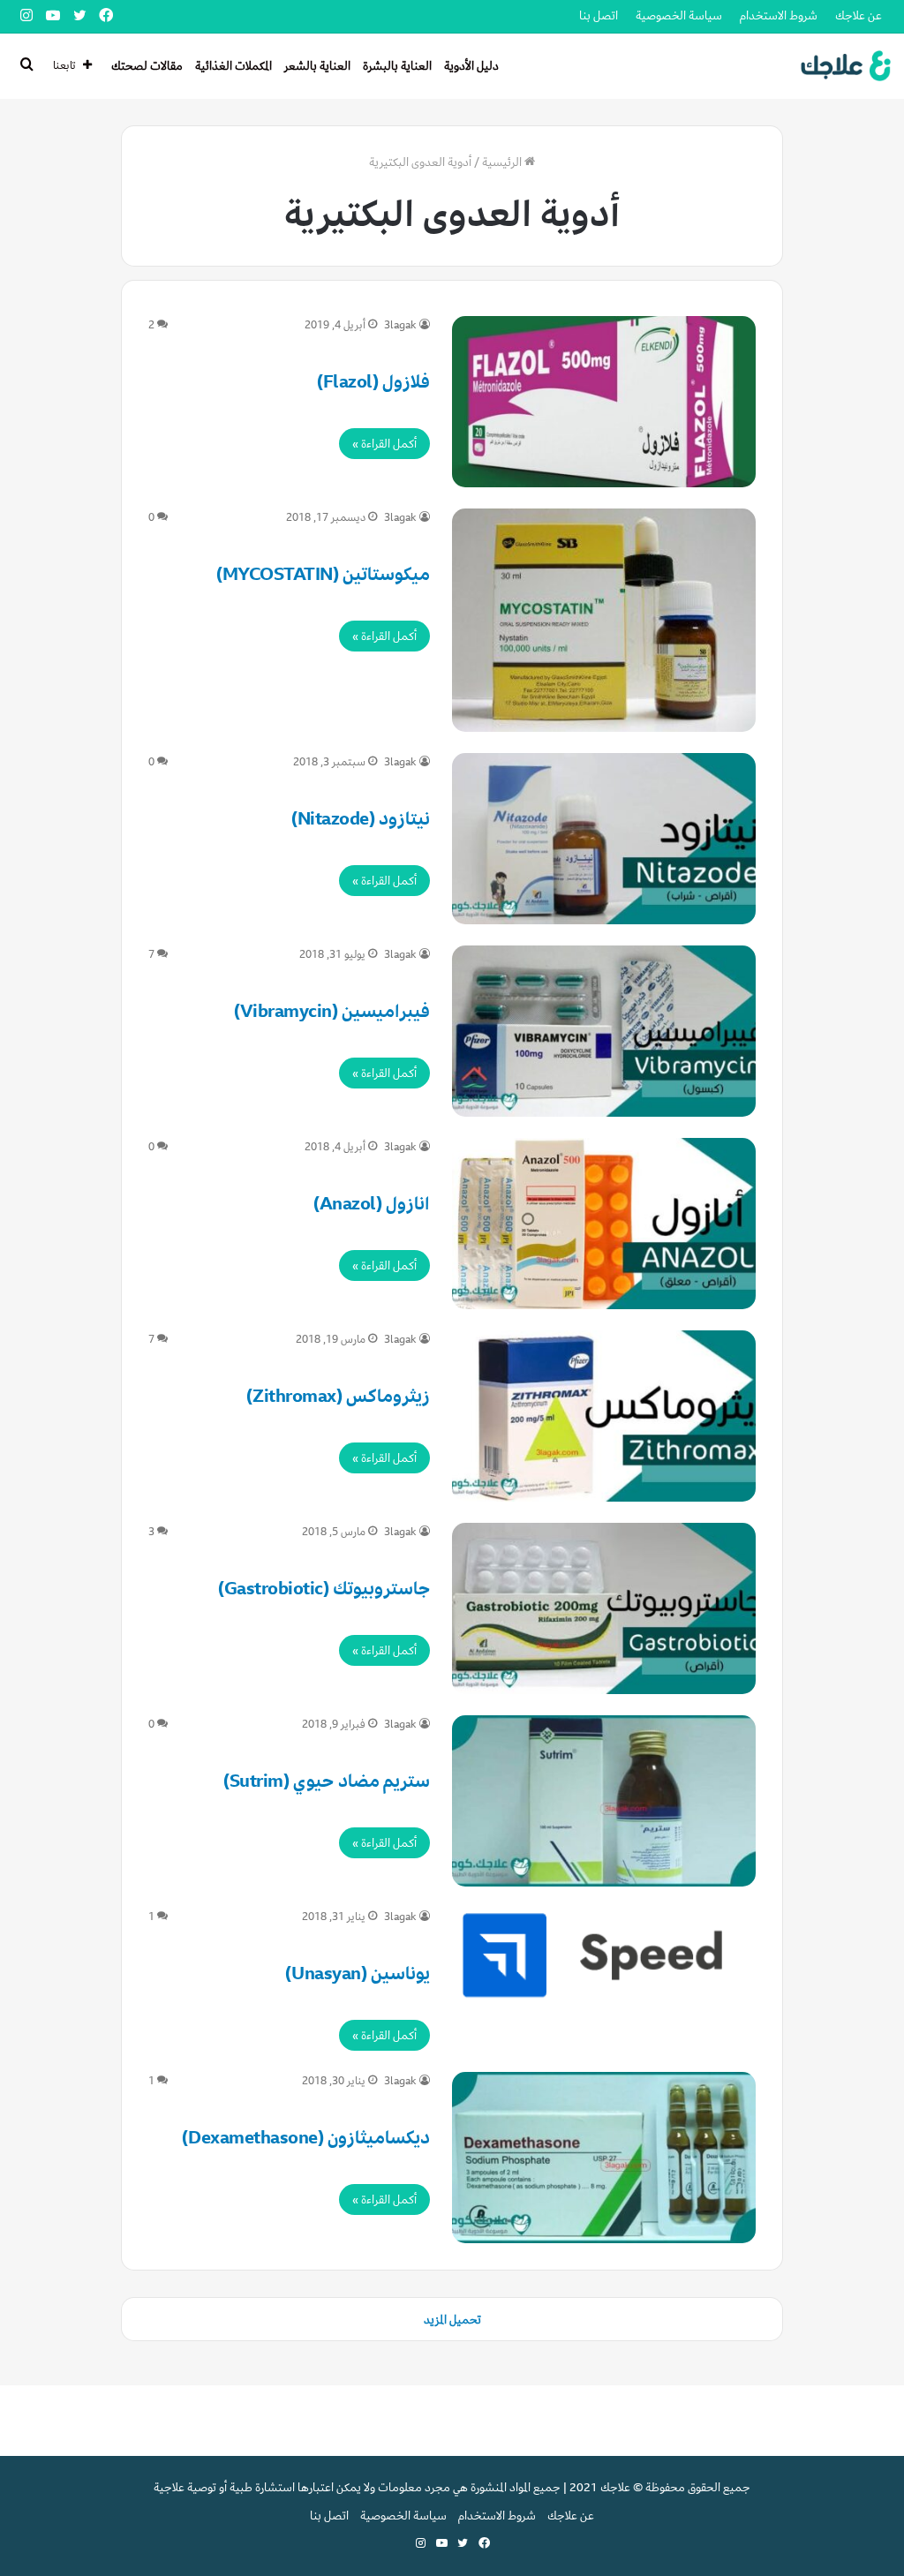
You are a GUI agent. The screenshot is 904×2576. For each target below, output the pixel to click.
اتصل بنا (599, 15)
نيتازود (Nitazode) (361, 819)
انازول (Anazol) (372, 1204)
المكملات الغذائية (234, 66)
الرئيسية (503, 162)
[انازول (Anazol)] (604, 1224)
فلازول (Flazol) (374, 382)
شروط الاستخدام (779, 15)
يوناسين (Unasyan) (358, 1973)
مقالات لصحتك (147, 66)
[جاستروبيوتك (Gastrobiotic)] (604, 1608)
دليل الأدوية (471, 66)
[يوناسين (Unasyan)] (604, 1955)
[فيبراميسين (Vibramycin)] (604, 1031)
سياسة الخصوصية (679, 15)
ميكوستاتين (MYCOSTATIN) (324, 574)
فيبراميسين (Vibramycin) (332, 1011)
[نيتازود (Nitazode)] (604, 839)
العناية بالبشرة (397, 66)
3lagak (400, 325)
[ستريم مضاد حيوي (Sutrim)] (604, 1801)
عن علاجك (859, 15)
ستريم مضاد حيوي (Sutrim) (327, 1781)
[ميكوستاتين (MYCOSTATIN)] (604, 620)
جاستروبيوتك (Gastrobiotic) (324, 1589)
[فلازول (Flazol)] (604, 402)
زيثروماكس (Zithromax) (338, 1396)
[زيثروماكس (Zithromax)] (604, 1416)
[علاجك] (843, 66)
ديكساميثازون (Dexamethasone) (306, 2138)
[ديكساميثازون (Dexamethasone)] (604, 2158)
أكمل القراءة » (384, 444)
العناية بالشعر (317, 66)
